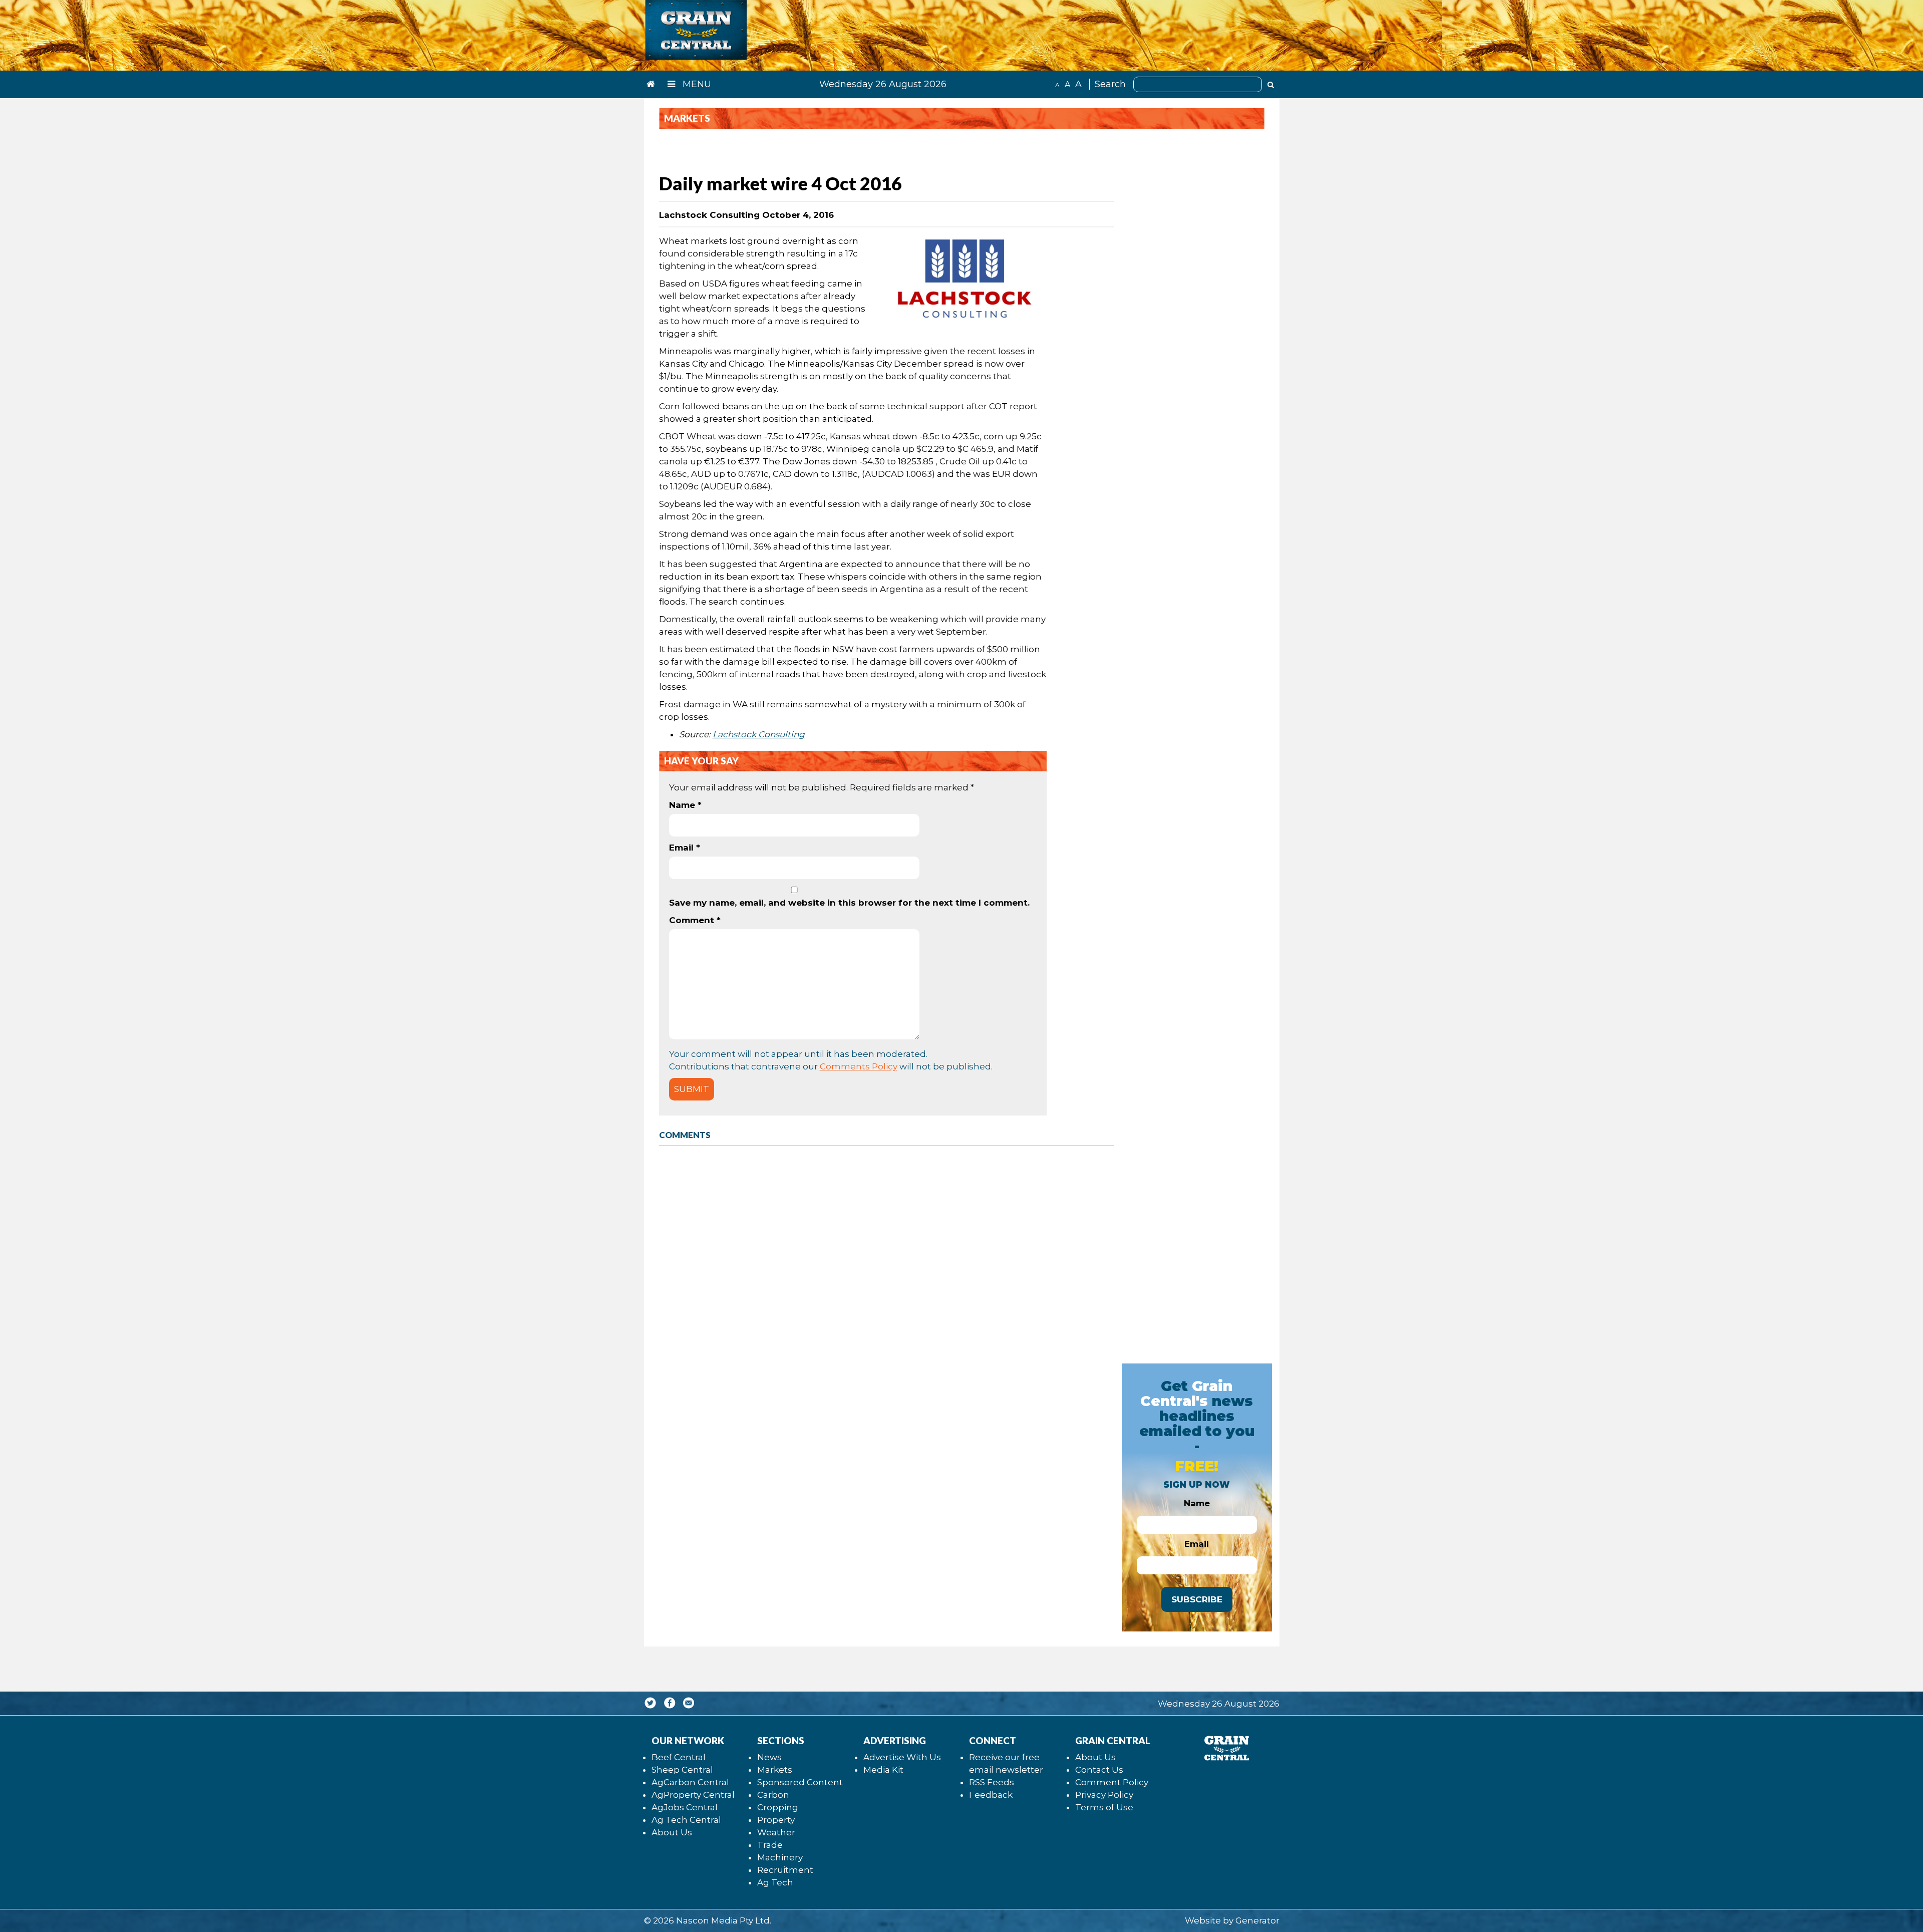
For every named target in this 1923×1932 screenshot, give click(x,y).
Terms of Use (1104, 1807)
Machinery (780, 1857)
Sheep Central (682, 1770)
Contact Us (1099, 1770)
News (769, 1757)
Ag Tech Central (686, 1820)
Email (685, 848)
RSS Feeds (992, 1782)
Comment (695, 920)
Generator (1257, 1920)
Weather (776, 1832)
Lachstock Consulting (759, 734)
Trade (770, 1845)
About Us (672, 1832)
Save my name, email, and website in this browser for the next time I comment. (849, 903)
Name (685, 805)
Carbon (773, 1795)
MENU (696, 84)
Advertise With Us (902, 1757)
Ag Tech (775, 1882)
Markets (775, 1770)
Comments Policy (859, 1066)
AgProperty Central (693, 1795)
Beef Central (679, 1757)
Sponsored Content (800, 1782)
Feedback (991, 1795)
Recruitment (785, 1870)
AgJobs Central (685, 1807)
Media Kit (883, 1770)
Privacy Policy (1104, 1795)
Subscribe (1197, 1599)
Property (776, 1820)
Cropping (778, 1807)
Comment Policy (1112, 1782)
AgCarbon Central (690, 1782)
